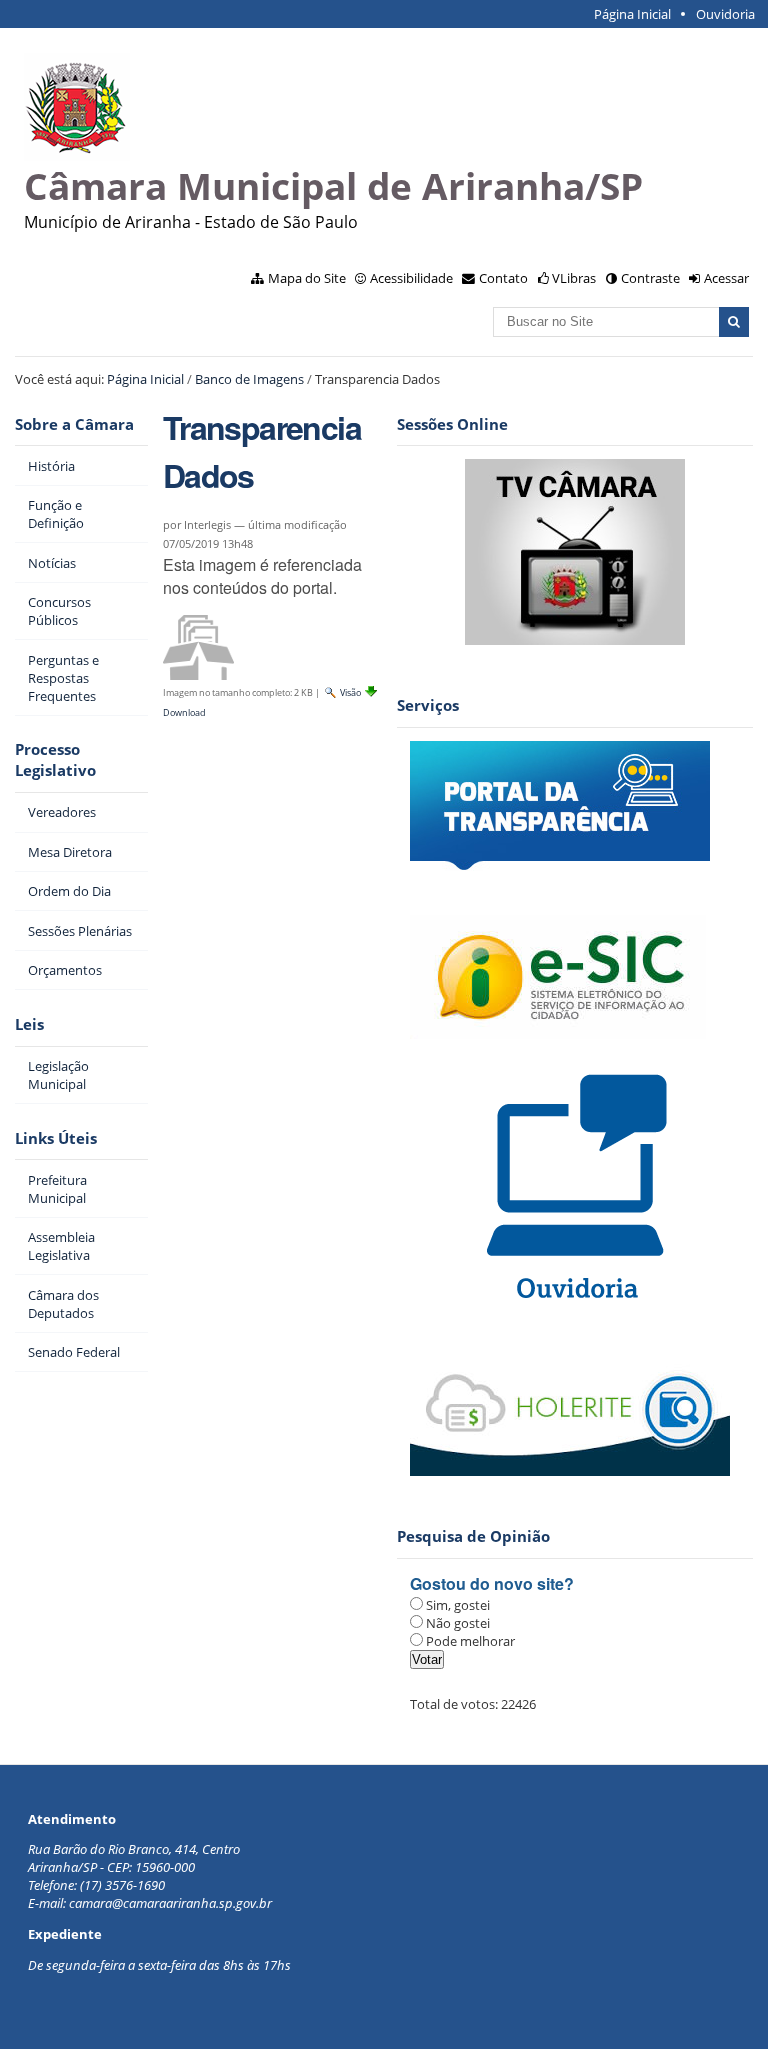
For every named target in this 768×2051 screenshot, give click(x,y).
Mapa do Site (307, 278)
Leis (29, 1024)
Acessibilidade (411, 278)
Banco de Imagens (249, 379)
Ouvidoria (725, 14)
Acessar (726, 278)
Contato (503, 278)
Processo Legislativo (55, 760)
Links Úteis (56, 1138)
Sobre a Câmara (74, 424)
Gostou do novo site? (492, 1583)
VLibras (574, 278)
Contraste (650, 278)
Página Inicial (632, 14)
